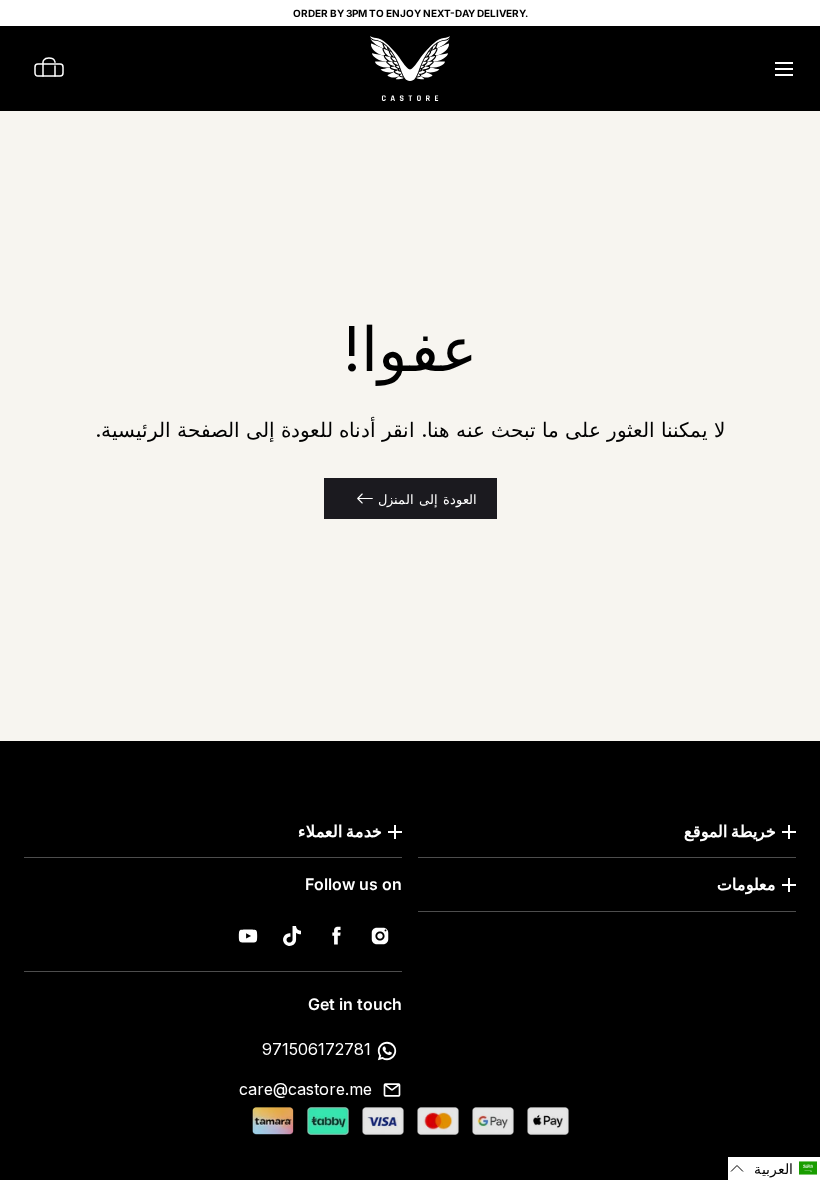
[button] (783, 68)
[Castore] (410, 68)
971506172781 (316, 1049)
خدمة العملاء (340, 831)
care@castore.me (305, 1089)
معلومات (746, 884)
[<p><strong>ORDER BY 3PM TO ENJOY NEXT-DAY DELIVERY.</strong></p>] (410, 13)
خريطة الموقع (730, 831)
